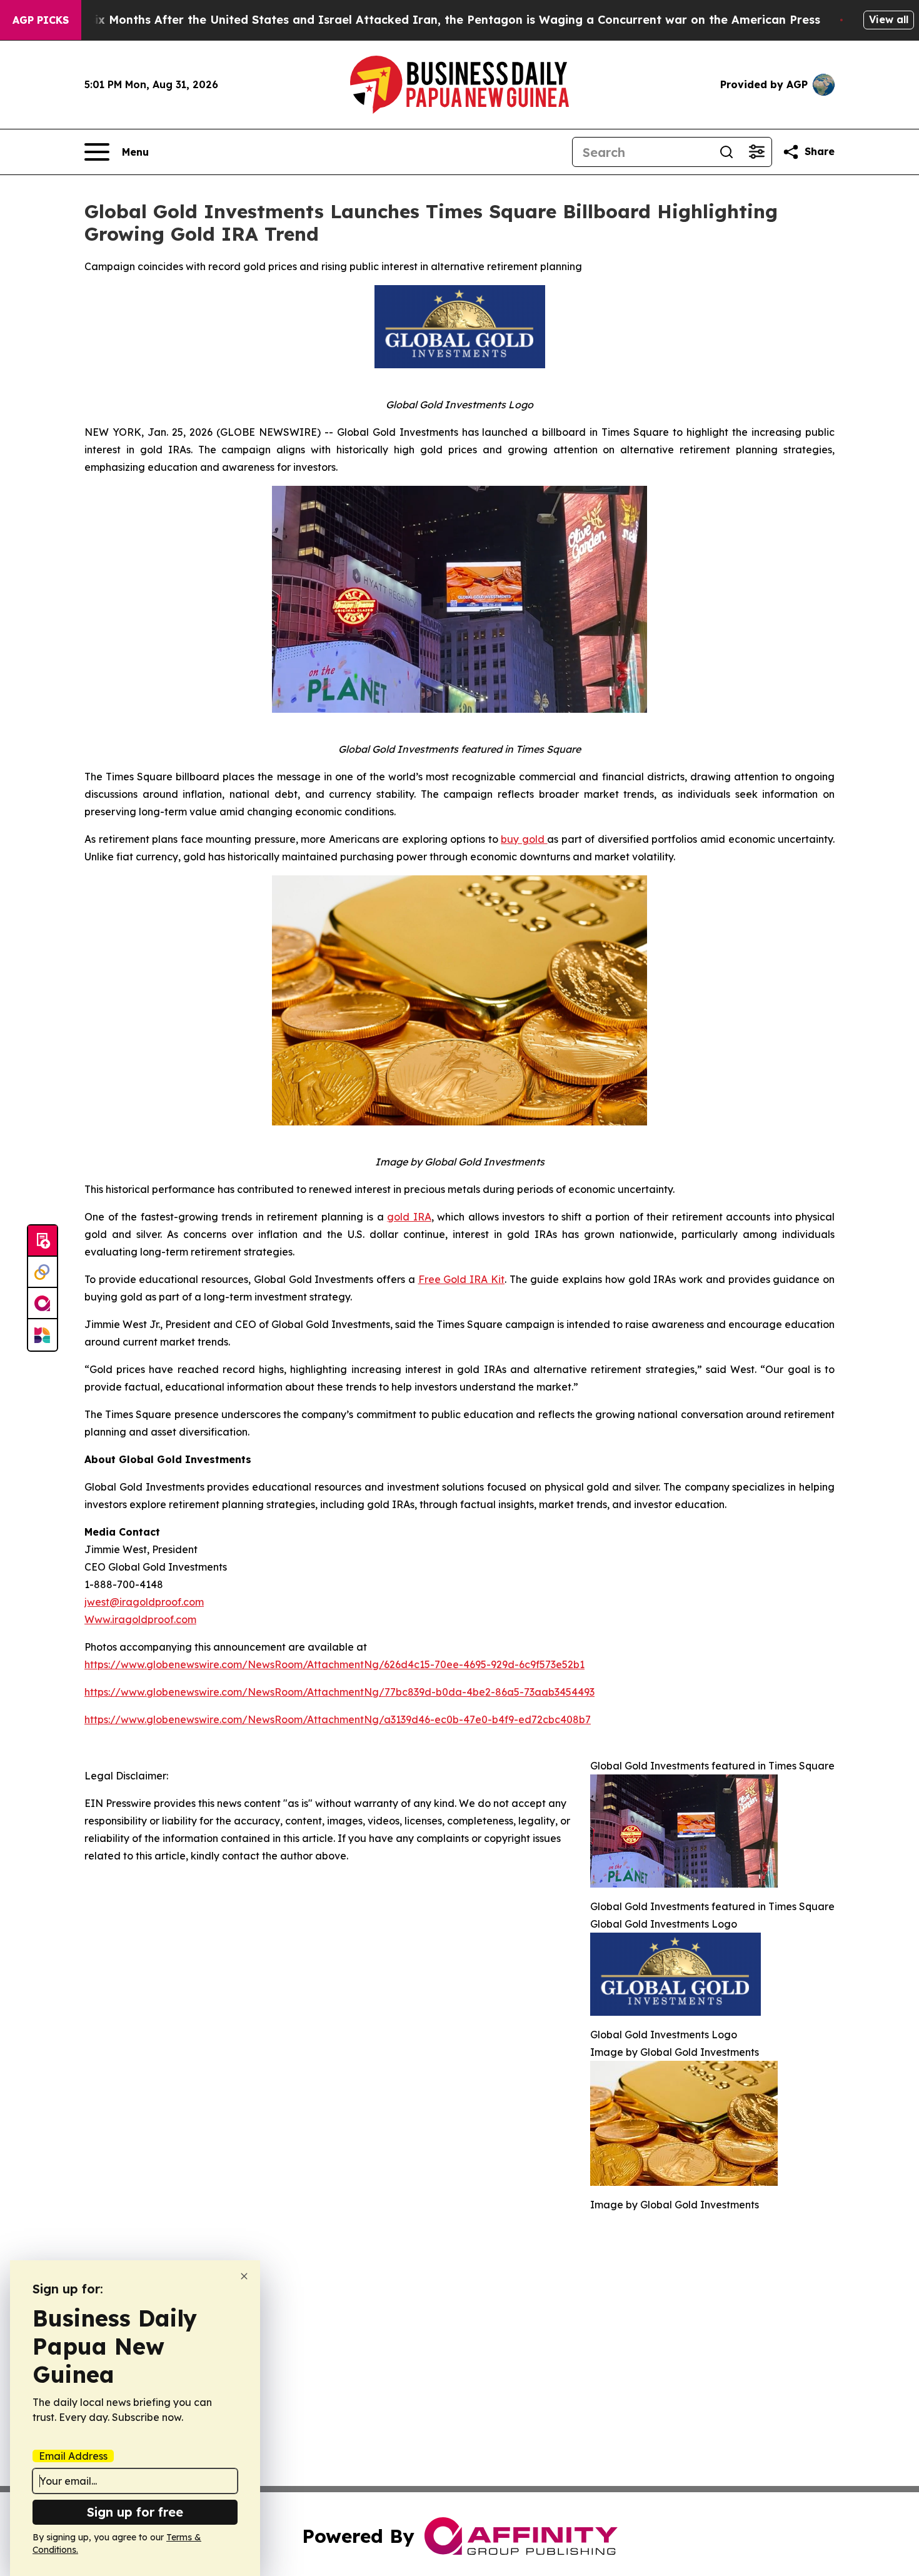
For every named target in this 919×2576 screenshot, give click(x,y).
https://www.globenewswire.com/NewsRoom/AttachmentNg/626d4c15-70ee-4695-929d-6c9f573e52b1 (334, 1664)
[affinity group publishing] (43, 1304)
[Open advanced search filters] (756, 152)
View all (889, 19)
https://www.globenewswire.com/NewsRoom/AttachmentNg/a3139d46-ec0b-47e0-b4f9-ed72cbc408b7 (338, 1719)
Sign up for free (135, 2512)
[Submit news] (43, 1241)
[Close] (244, 2276)
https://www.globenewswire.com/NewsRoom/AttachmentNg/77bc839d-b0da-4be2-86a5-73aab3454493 (339, 1692)
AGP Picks (41, 20)
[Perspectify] (43, 1272)
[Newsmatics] (43, 1335)
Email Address (73, 2456)
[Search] (726, 152)
